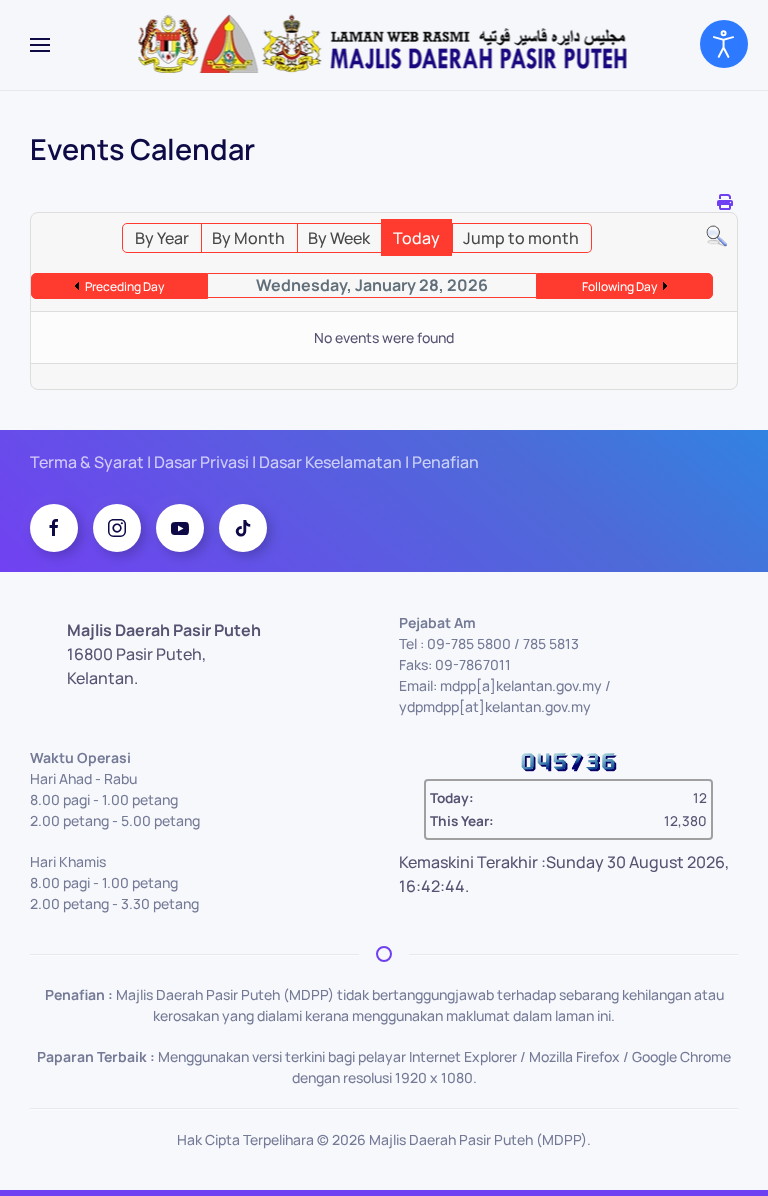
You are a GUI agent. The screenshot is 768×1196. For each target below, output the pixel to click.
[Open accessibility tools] (724, 44)
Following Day (619, 286)
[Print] (725, 202)
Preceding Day (124, 286)
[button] (40, 45)
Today (416, 238)
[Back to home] (384, 45)
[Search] (716, 235)
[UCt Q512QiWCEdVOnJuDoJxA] (180, 528)
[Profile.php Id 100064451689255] (54, 528)
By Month (248, 238)
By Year (162, 238)
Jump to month (521, 238)
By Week (339, 238)
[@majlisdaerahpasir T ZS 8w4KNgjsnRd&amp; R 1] (243, 528)
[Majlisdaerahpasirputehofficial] (117, 528)
